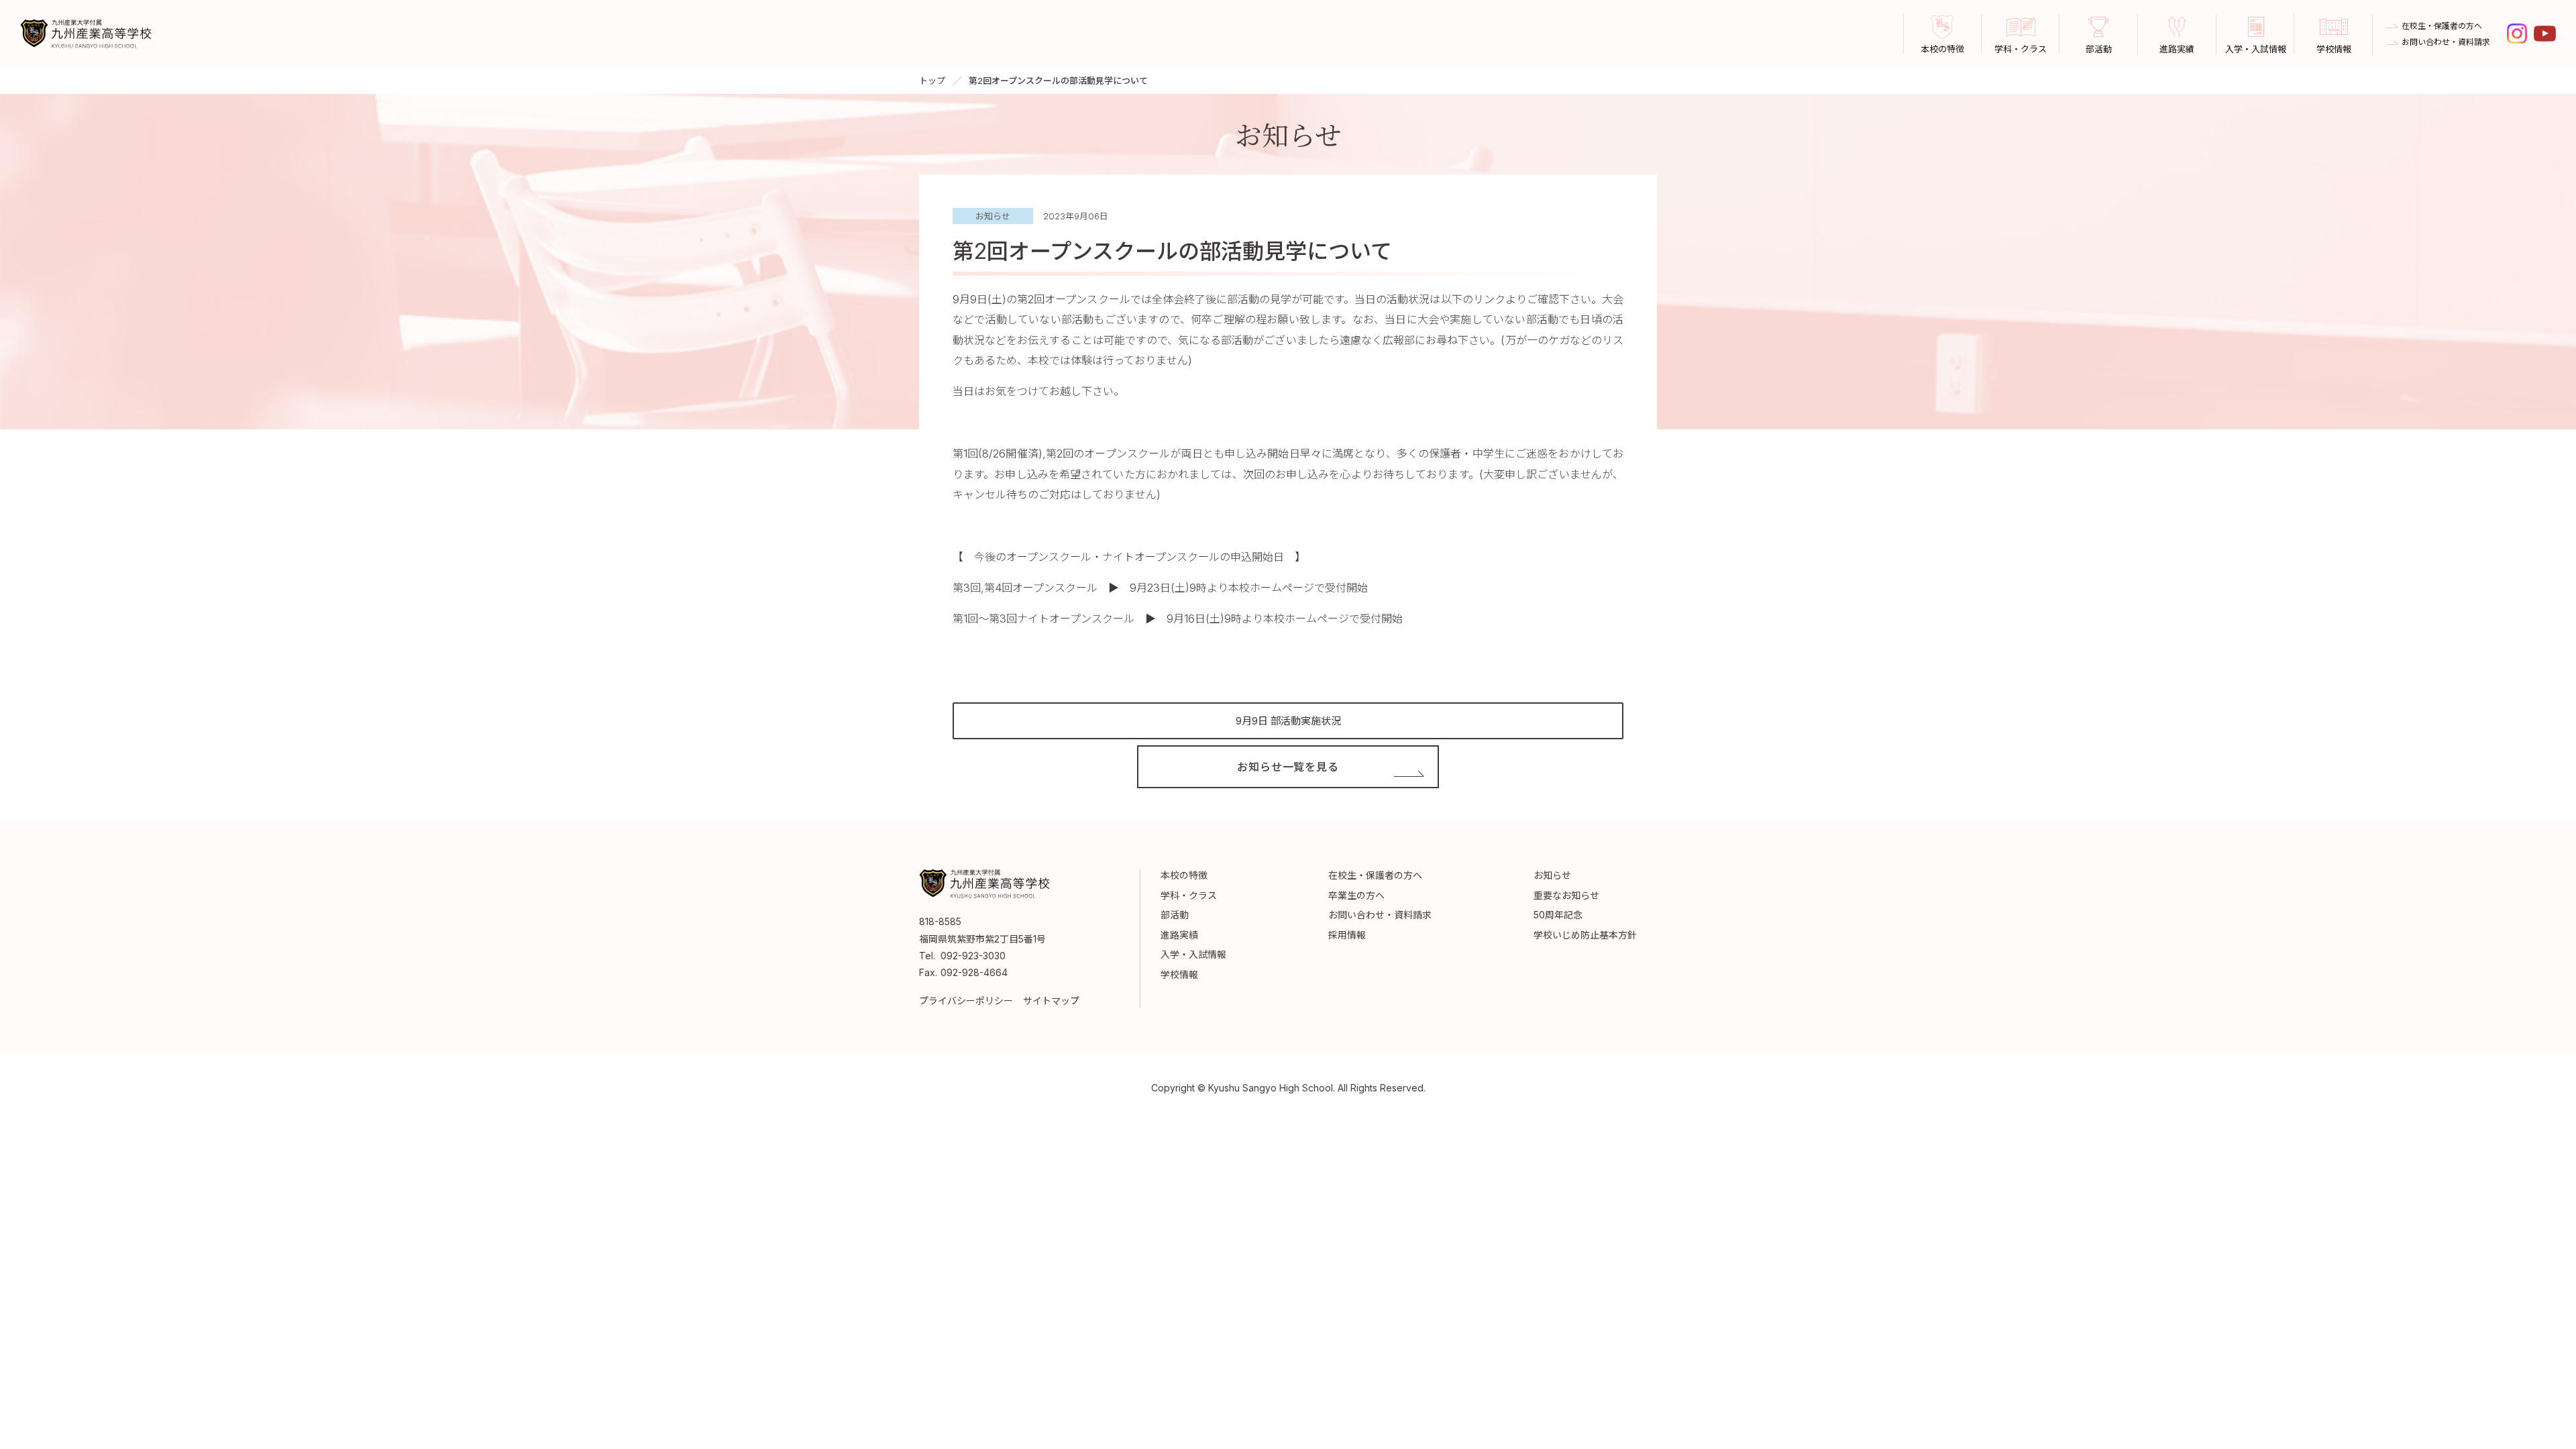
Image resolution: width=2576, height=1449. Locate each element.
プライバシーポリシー (966, 1001)
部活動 (1175, 915)
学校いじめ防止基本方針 (1585, 935)
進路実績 (1179, 935)
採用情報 (1347, 935)
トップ (932, 80)
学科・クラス (1189, 895)
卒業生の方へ (1356, 895)
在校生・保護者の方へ (2442, 26)
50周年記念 (1558, 915)
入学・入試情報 (1193, 954)
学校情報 (1179, 974)
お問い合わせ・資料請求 (2446, 42)
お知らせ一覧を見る (1288, 767)
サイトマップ (1051, 1001)
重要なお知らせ (1566, 895)
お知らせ (1552, 875)
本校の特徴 (1184, 875)
